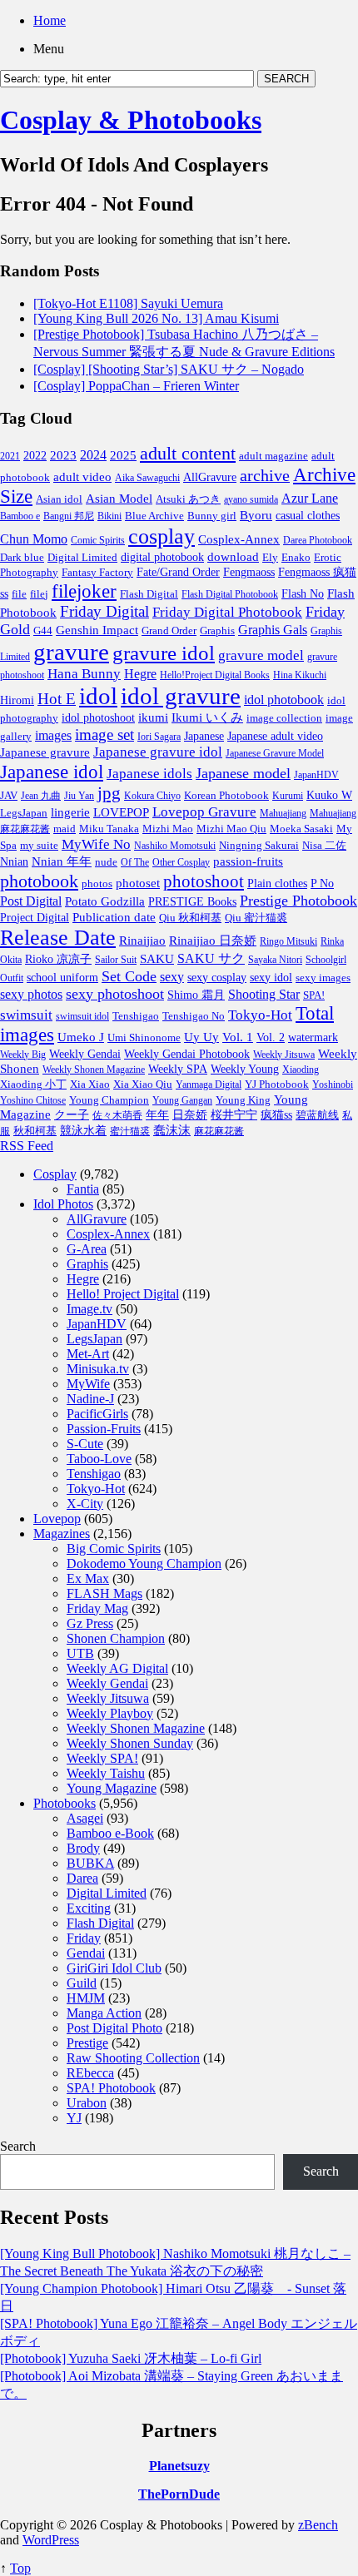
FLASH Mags (104, 1593)
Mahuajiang (283, 813)
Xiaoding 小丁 (33, 1085)
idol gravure (181, 696)
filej (39, 594)
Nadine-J (90, 1399)
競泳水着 (83, 1131)
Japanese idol (52, 772)
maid (65, 829)
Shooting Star (264, 994)
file (19, 594)
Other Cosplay (181, 862)
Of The (135, 862)
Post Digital (31, 901)
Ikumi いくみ (207, 717)
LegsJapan (24, 813)
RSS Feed (27, 1146)
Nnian (14, 862)
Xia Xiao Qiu (143, 1084)
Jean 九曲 (41, 796)
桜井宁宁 (234, 1115)
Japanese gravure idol (158, 752)
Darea (82, 1878)
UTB (80, 1653)
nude (106, 862)
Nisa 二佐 (324, 846)
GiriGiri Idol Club (114, 1968)
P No (322, 883)
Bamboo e (20, 516)
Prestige (87, 2043)
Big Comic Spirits (114, 1549)
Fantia (83, 1189)
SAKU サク (211, 958)
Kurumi (288, 796)
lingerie (70, 812)
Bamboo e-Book (110, 1833)
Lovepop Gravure (204, 812)
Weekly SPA (178, 1069)
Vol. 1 (238, 1037)
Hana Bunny (84, 674)
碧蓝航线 (317, 1115)
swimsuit (26, 1015)
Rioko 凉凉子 (58, 959)
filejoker (84, 591)
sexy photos (31, 994)
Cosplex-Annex (239, 539)
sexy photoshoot (115, 994)
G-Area (87, 1249)
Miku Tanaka (109, 829)
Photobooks (65, 1803)
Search (18, 2146)
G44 (43, 630)
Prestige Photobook (298, 901)
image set (104, 735)
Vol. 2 (271, 1037)
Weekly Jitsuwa (284, 1055)
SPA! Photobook (111, 2088)
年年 (157, 1115)
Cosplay (55, 1174)
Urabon (87, 2103)
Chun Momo (34, 539)
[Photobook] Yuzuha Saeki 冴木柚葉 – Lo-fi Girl (131, 2358)
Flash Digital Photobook (230, 594)
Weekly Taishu (106, 1773)
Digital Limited (82, 557)
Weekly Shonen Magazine (94, 1070)
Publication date (114, 917)
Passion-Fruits (104, 1429)
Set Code (129, 976)
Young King (243, 1100)
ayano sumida (251, 499)
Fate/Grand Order (178, 572)
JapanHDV (316, 775)
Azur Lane (310, 498)
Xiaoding (301, 1070)
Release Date (58, 938)
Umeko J (81, 1037)
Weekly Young (245, 1069)
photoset (138, 883)
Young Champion (109, 1100)
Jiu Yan (79, 796)
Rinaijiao (142, 941)
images (53, 736)
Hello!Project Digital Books (215, 675)
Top (20, 2568)
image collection (284, 718)
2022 (35, 456)
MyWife (88, 1384)
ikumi (153, 717)
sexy (172, 977)
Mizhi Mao (168, 829)
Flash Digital (149, 594)
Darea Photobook (318, 540)
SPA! (314, 995)
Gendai (86, 1953)
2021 (10, 456)
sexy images (323, 978)
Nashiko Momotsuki (175, 846)
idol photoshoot (98, 718)
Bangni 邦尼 (69, 516)
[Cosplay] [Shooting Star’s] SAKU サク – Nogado (169, 369)
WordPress (51, 2540)
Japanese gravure (45, 752)
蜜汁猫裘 (130, 1131)
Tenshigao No (194, 1016)
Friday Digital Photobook (227, 612)
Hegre (140, 674)
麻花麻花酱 (219, 1131)
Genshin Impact (97, 630)
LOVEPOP (121, 812)
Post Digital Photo (114, 2028)
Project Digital (35, 917)
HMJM (86, 1998)
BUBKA (90, 1863)
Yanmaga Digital (209, 1085)
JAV (9, 795)
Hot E (57, 699)
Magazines (62, 1534)
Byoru (256, 515)
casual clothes (308, 515)
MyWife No (96, 844)
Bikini (109, 516)
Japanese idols (149, 774)
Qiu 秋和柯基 (190, 918)
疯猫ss (276, 1115)
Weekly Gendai (85, 1054)
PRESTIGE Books (192, 902)
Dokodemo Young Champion (144, 1563)
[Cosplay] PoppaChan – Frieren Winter (136, 386)
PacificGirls (97, 1414)
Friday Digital (104, 611)
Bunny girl (212, 516)
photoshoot (204, 881)
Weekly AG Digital (117, 1668)
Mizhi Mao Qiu (231, 829)
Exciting (89, 1908)
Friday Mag (97, 1608)
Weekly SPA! (102, 1758)
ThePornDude (179, 2494)
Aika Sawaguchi (147, 478)
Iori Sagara (159, 737)
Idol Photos (63, 1204)
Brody (83, 1848)
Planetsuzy (179, 2466)
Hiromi (17, 700)
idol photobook (284, 700)
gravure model (261, 655)
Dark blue (22, 558)
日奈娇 (190, 1115)
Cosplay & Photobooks (131, 120)
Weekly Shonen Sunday (130, 1743)
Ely (270, 557)
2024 (93, 455)
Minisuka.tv (98, 1369)
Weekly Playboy (110, 1713)
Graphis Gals (273, 630)
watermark (313, 1037)
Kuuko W (329, 795)
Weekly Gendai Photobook (187, 1054)
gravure (71, 652)
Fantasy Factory (97, 573)
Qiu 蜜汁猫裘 (256, 918)
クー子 (72, 1114)
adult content (188, 454)
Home (50, 20)
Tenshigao (136, 1016)
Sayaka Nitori (275, 960)
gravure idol (164, 653)
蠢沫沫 (172, 1130)
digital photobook (162, 557)
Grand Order (169, 631)
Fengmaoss (249, 572)
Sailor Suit (116, 960)
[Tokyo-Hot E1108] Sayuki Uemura (128, 303)
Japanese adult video (275, 736)
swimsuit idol (82, 1016)
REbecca (90, 2073)
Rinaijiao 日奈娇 (213, 941)
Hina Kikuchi (300, 675)
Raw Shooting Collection (133, 2058)
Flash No (303, 594)
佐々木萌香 (117, 1115)
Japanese (204, 736)
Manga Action (104, 2013)
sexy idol (271, 978)
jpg (109, 793)
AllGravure (210, 477)
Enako (296, 557)
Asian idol (59, 499)
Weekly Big (23, 1055)
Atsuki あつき (188, 499)
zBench (318, 2525)
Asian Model (119, 498)
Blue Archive (154, 516)
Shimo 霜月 (196, 995)
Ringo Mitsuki (288, 941)
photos (97, 883)
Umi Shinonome (144, 1037)
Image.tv (89, 1309)
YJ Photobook (277, 1084)
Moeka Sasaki (301, 829)
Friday (84, 1938)
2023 (63, 455)
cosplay (162, 536)
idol (98, 696)
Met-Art (88, 1354)
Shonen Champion (116, 1638)
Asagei (85, 1818)
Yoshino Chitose (33, 1100)
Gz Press (90, 1623)
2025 (123, 455)
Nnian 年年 (62, 861)
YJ (74, 2118)
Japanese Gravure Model (275, 753)
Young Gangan (182, 1100)
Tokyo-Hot (260, 1015)
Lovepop (57, 1519)
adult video (82, 477)
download (233, 556)
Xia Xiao (90, 1084)
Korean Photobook (226, 795)
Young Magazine (112, 1788)
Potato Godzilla (105, 901)
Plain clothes (277, 883)
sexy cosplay (217, 978)
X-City (85, 1504)
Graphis (217, 631)
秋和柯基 (35, 1131)
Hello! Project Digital (123, 1294)
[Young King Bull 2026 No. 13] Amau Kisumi (156, 318)
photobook (39, 881)
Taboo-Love (99, 1459)
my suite (39, 845)
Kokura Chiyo (152, 796)
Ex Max (88, 1578)
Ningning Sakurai (259, 845)
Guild (82, 1983)
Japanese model (243, 773)
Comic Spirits (98, 540)
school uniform (62, 977)
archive (265, 475)
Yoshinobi (333, 1085)
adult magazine (273, 456)
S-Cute (85, 1444)
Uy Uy (201, 1037)
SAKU (157, 959)
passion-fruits (248, 861)
